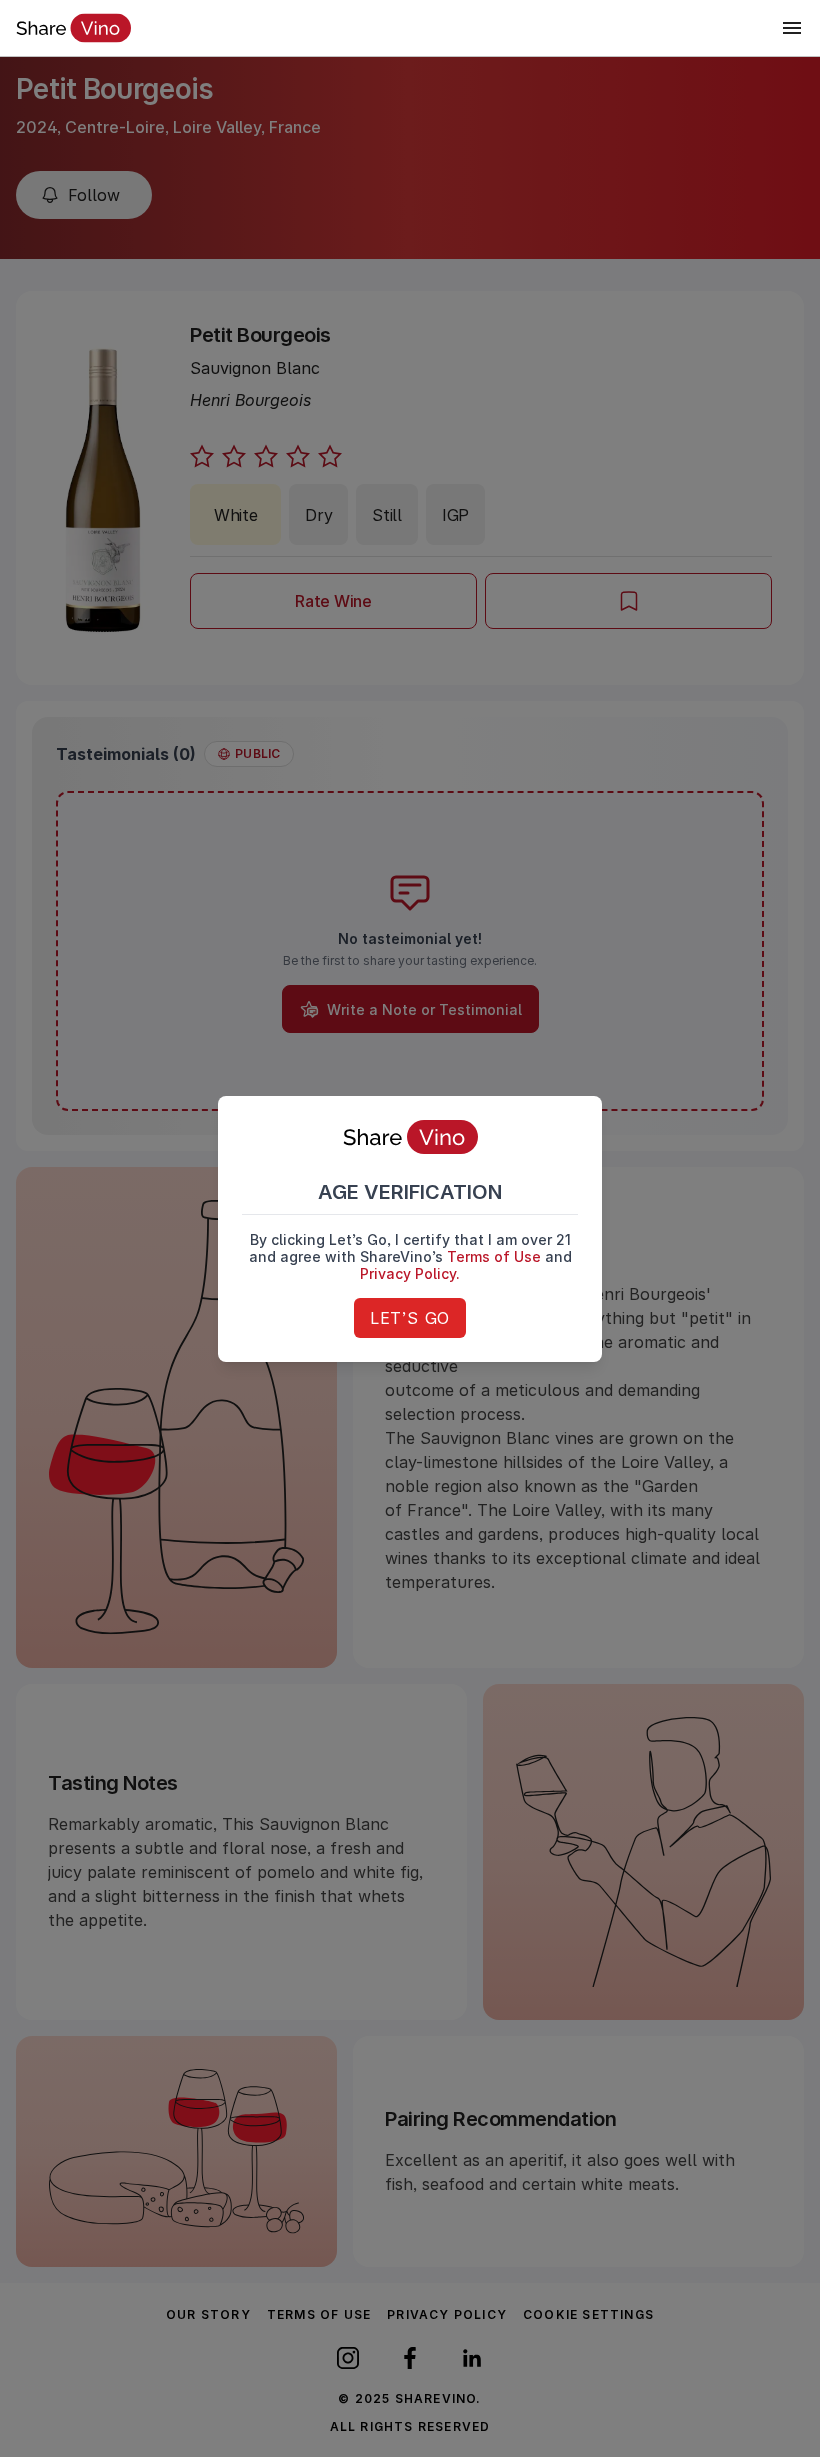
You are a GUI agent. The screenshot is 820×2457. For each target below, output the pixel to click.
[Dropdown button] (792, 28)
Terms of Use (494, 1256)
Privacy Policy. (410, 1273)
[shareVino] (73, 28)
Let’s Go (410, 1318)
